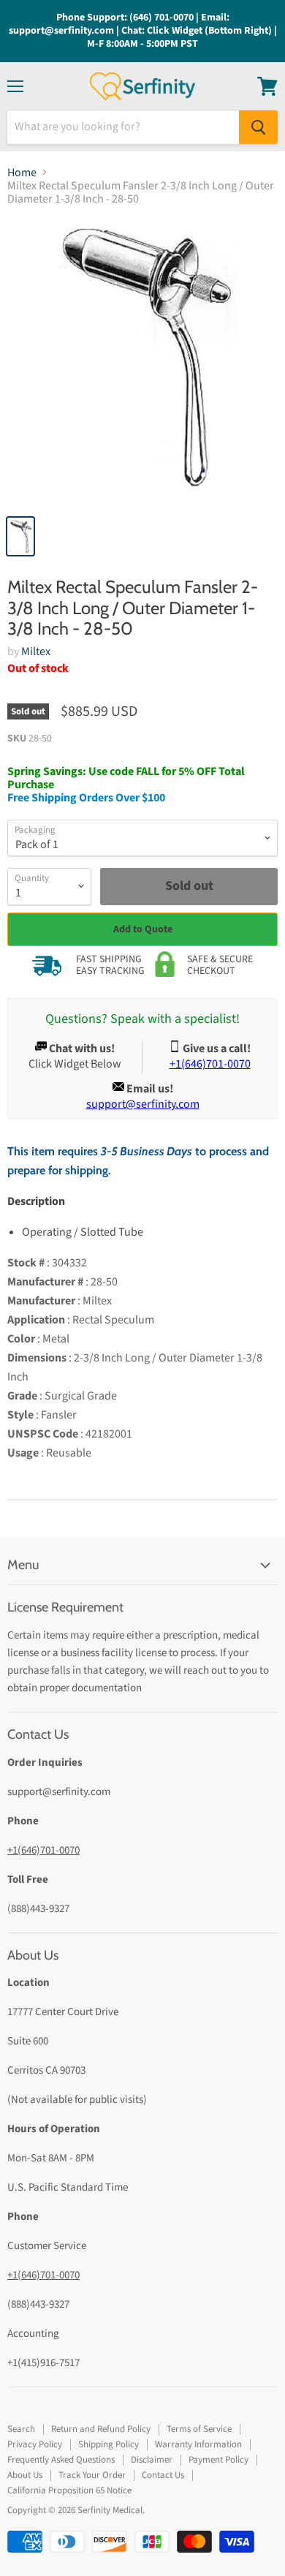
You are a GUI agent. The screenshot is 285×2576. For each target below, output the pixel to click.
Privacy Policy (35, 2444)
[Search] (258, 127)
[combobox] (123, 127)
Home (22, 173)
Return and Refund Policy (101, 2429)
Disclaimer (152, 2460)
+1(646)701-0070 (43, 1850)
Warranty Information (198, 2444)
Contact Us (163, 2475)
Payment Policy (218, 2460)
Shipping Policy (109, 2444)
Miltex (36, 651)
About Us (25, 2475)
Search (21, 2429)
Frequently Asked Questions (61, 2460)
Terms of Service (199, 2429)
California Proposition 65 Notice (69, 2490)
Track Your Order (92, 2475)
